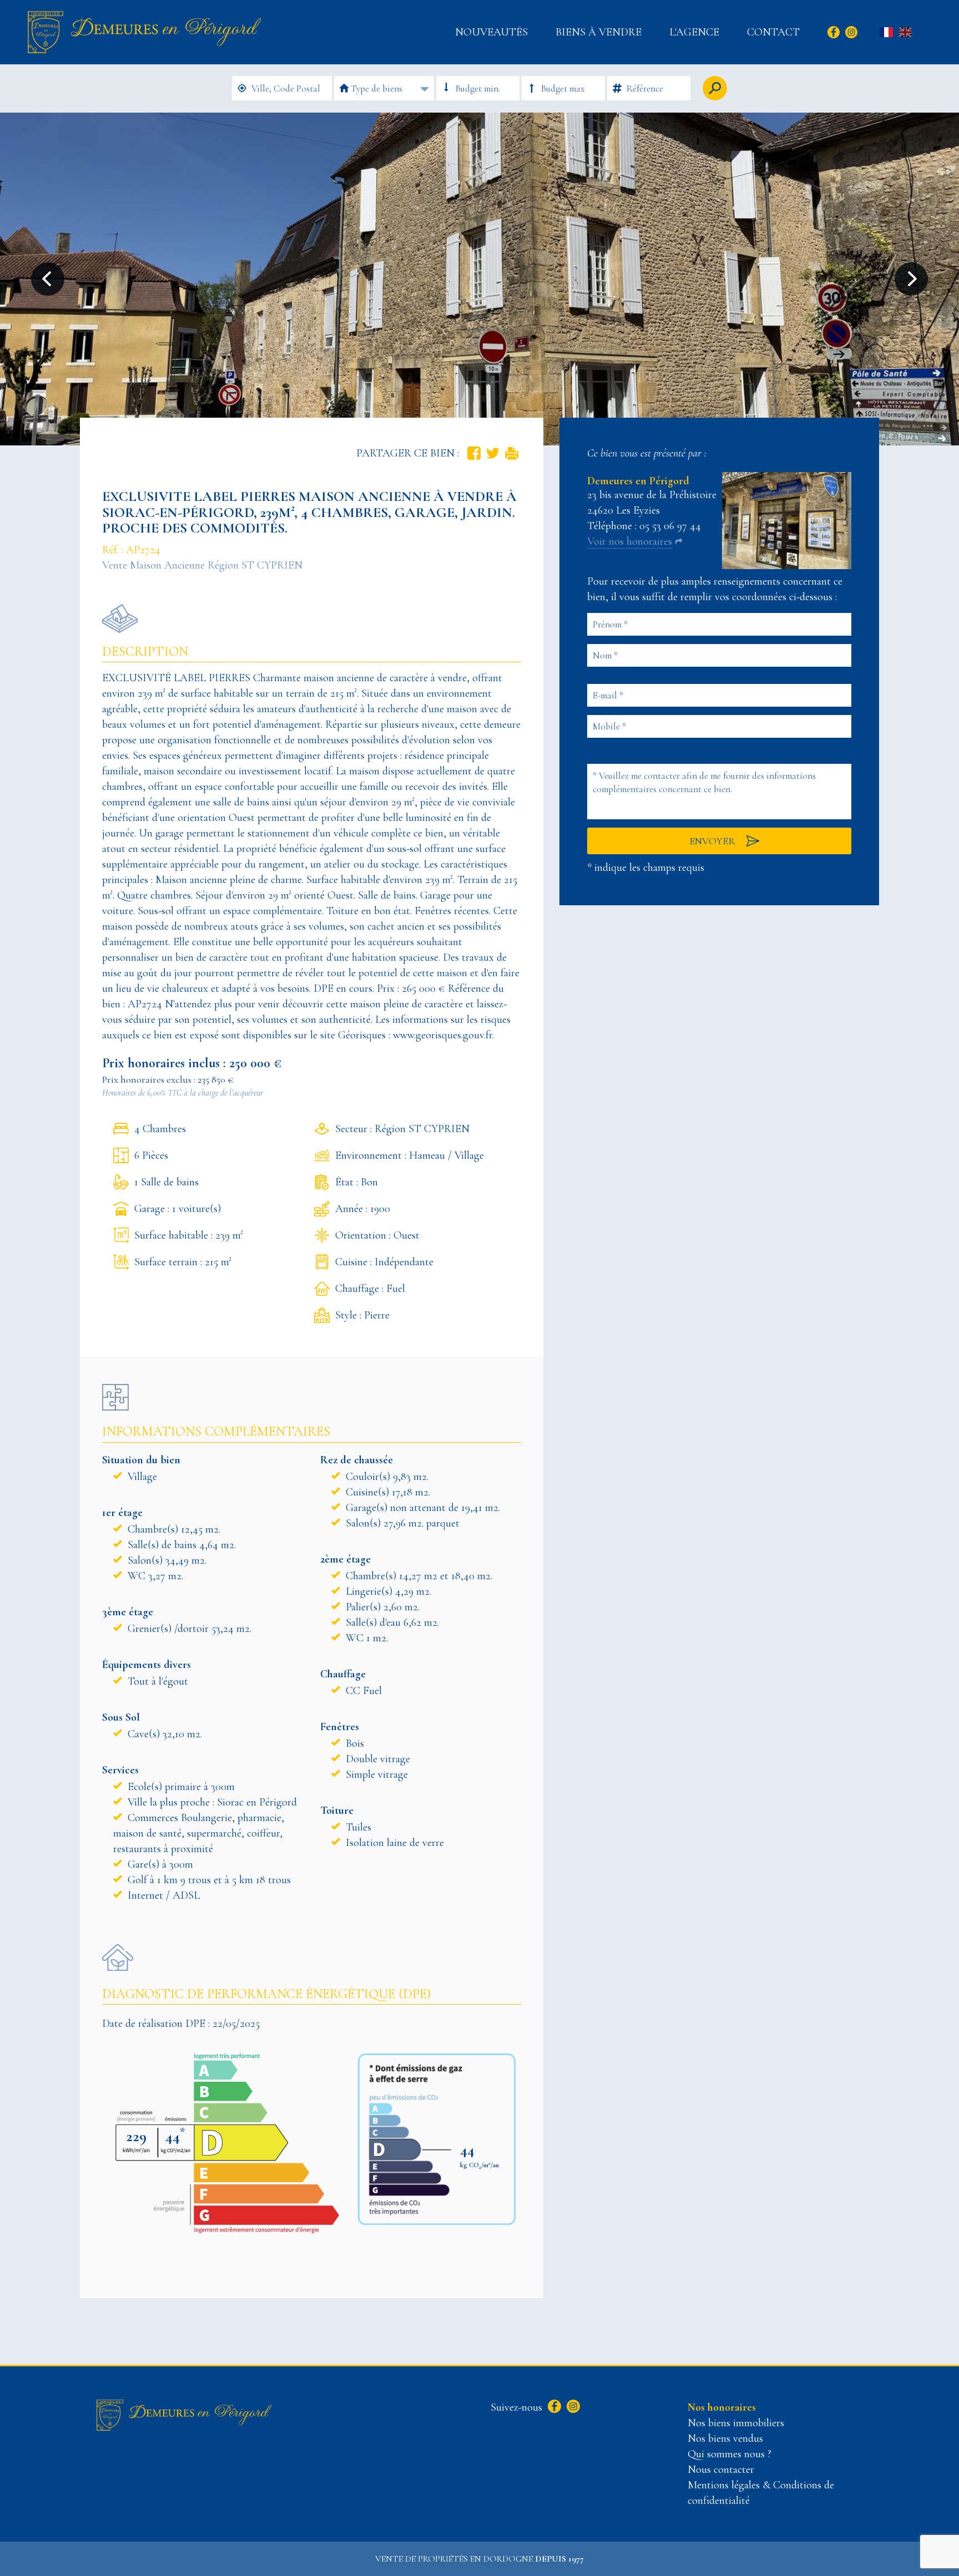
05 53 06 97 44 (670, 526)
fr (886, 33)
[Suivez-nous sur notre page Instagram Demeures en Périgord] (572, 2407)
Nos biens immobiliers (736, 2423)
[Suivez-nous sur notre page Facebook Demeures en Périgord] (553, 2407)
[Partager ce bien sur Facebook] (474, 453)
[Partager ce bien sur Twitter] (493, 453)
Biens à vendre (599, 32)
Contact (773, 32)
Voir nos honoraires (630, 541)
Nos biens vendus (725, 2438)
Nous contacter (721, 2469)
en (905, 33)
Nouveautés (491, 32)
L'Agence (694, 32)
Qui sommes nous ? (730, 2454)
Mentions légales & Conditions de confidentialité (761, 2493)
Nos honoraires (722, 2407)
